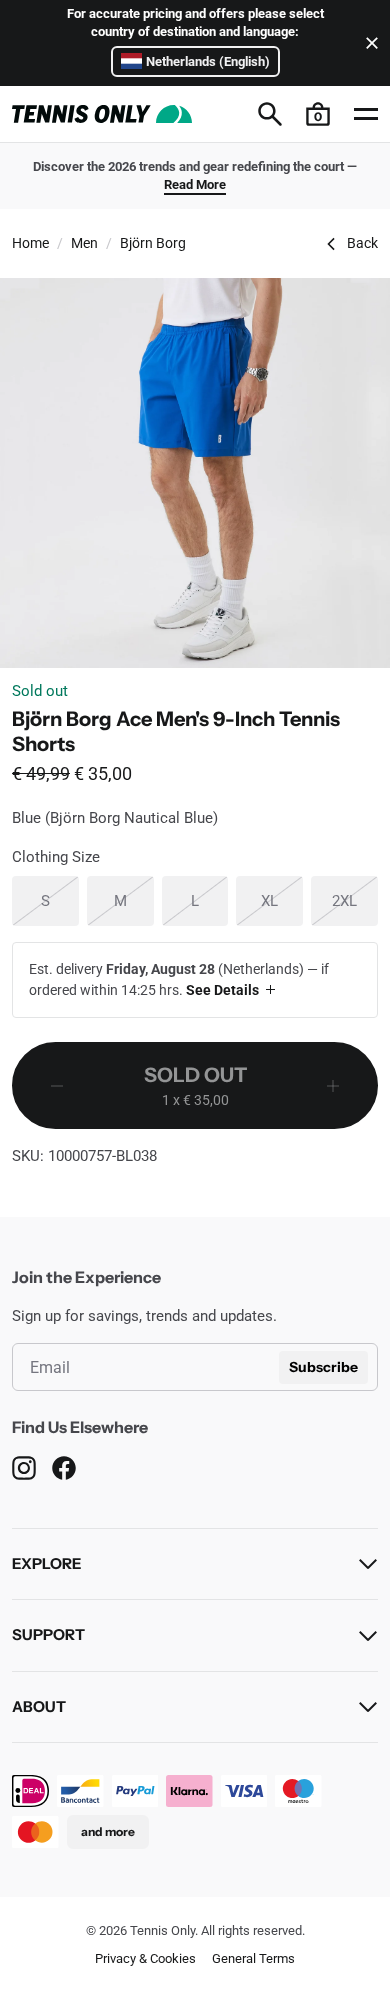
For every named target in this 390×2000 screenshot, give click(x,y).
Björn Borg (153, 243)
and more (108, 1831)
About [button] (39, 1706)
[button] (318, 114)
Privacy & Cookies (145, 1958)
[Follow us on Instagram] (24, 1468)
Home (30, 243)
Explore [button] (46, 1563)
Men (84, 243)
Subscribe (323, 1367)
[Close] (368, 43)
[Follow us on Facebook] (64, 1468)
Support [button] (48, 1634)
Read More (195, 184)
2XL (355, 900)
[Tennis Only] (102, 114)
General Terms (253, 1958)
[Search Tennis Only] (270, 114)
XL (282, 900)
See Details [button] (222, 990)
